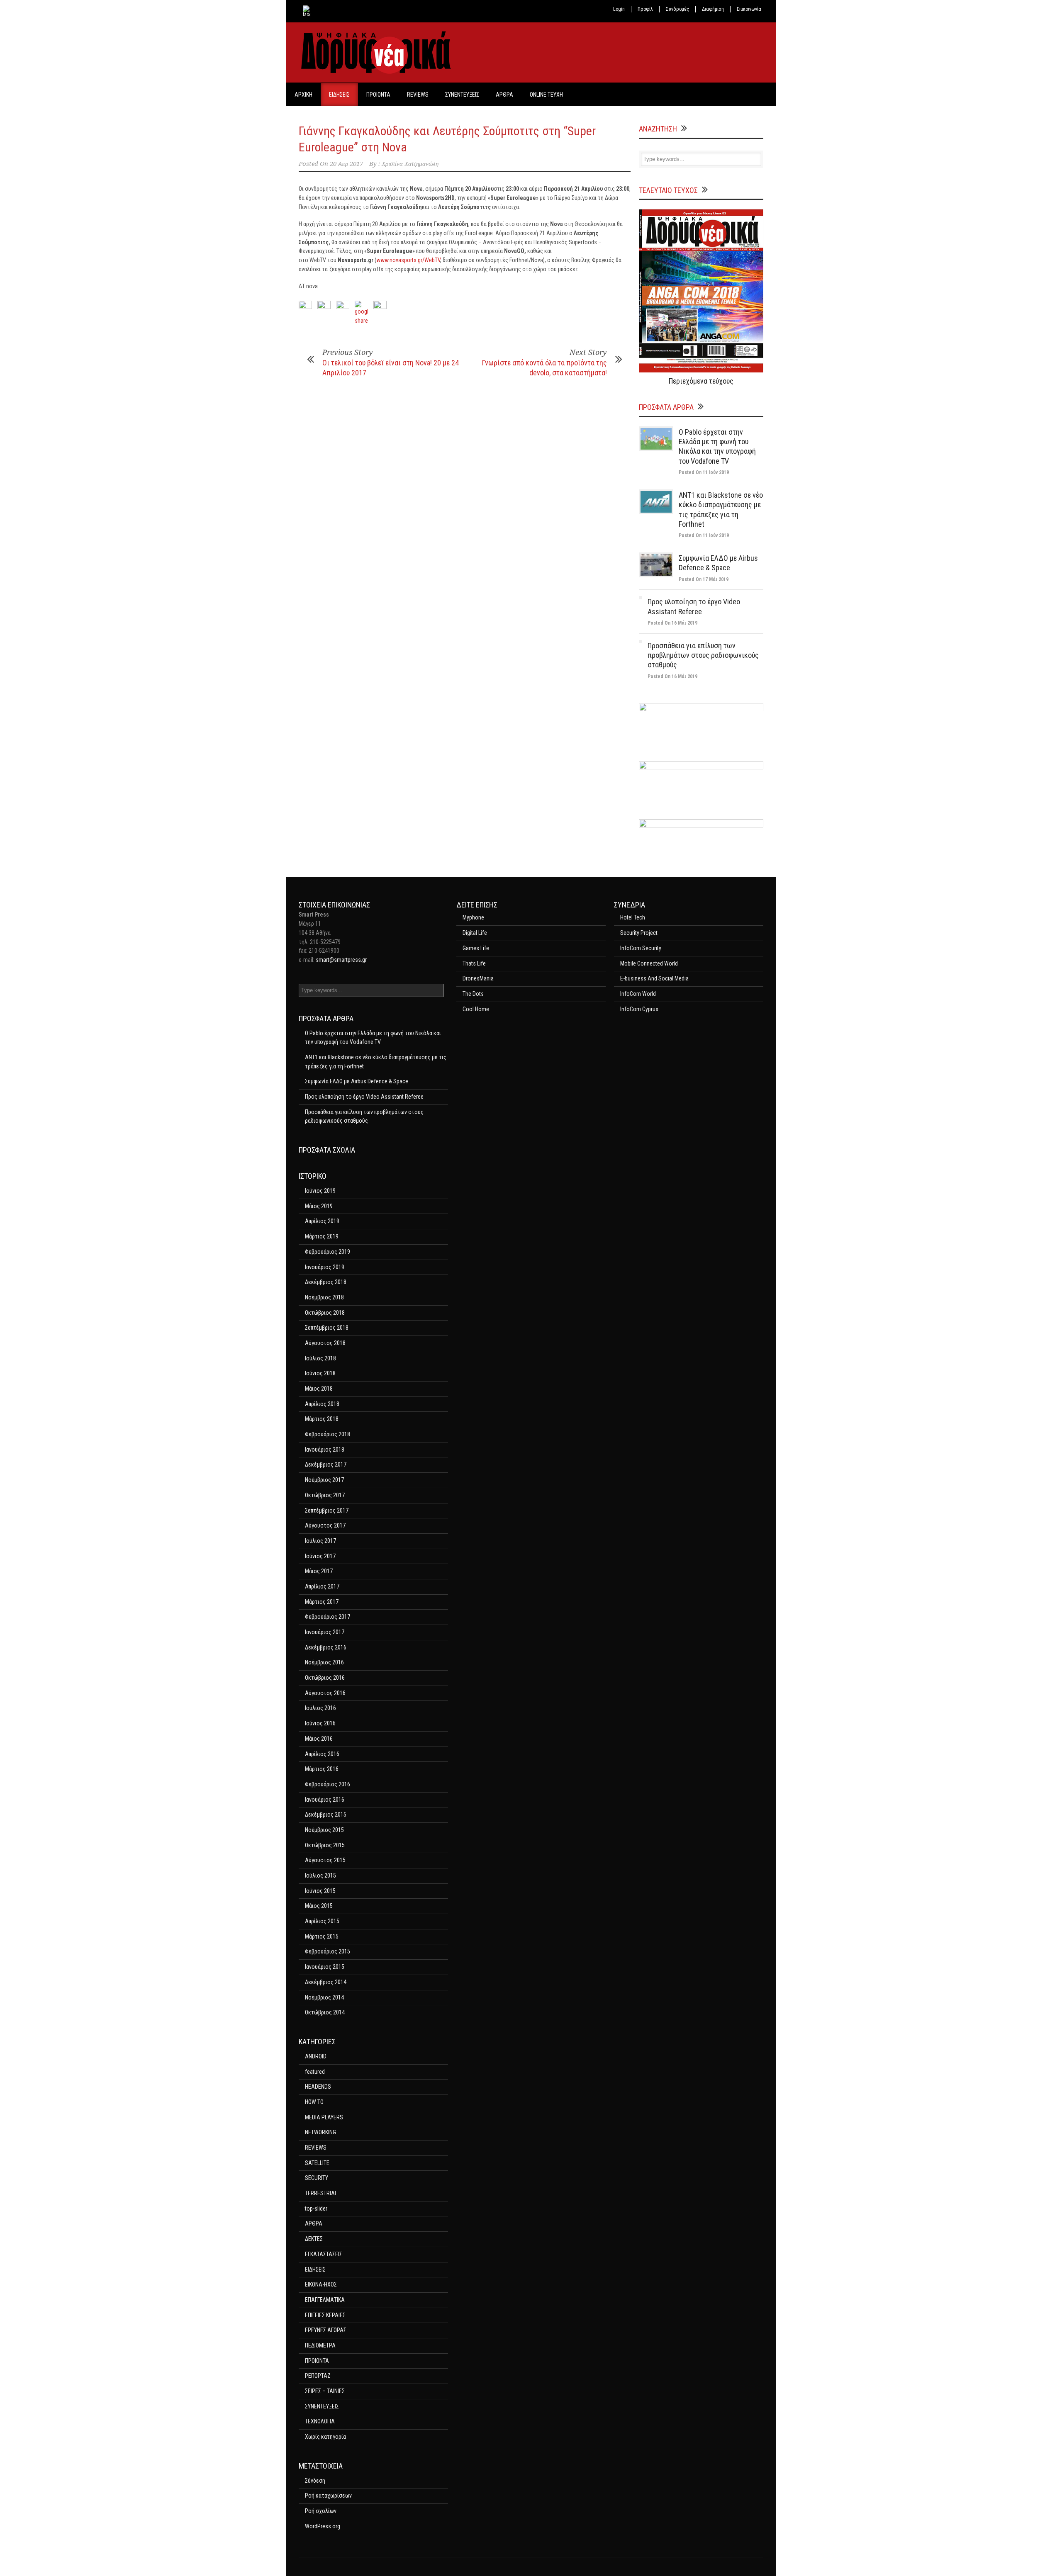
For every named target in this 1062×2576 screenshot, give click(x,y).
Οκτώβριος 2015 (325, 1845)
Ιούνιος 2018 (320, 1373)
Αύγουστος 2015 (325, 1860)
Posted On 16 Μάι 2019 (672, 623)
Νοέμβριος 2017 (324, 1480)
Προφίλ (645, 9)
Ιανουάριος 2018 (325, 1450)
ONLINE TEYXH (546, 95)
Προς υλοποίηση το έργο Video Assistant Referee (364, 1097)
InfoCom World (638, 994)
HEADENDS (318, 2087)
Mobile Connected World (649, 963)
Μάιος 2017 (319, 1571)
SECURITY (317, 2178)
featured (315, 2072)
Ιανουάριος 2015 (325, 1967)
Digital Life (475, 933)
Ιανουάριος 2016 (325, 1800)
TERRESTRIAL (321, 2193)
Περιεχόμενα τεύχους (701, 381)
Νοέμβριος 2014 (324, 1997)
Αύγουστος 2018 (325, 1343)
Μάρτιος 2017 (322, 1602)
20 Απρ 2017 (346, 164)
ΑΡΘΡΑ (504, 95)
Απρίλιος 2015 (322, 1921)
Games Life (476, 948)
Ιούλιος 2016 (320, 1708)
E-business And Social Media (654, 978)
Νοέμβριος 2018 (324, 1297)
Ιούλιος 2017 (320, 1541)
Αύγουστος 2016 (325, 1693)
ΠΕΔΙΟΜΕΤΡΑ (320, 2345)
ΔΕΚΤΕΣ (314, 2239)
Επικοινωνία (749, 9)
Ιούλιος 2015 (320, 1875)
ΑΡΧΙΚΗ (303, 95)
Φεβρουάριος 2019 (328, 1252)
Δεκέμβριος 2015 (326, 1815)
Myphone (473, 917)
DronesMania (478, 978)
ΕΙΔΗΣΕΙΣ (339, 95)
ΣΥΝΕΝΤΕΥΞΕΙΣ (462, 95)
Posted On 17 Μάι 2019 (704, 579)
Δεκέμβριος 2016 (326, 1647)
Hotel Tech (633, 917)
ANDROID (316, 2056)
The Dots (473, 994)
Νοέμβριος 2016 (324, 1662)
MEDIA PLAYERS (324, 2117)
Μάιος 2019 (319, 1206)
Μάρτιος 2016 (322, 1769)
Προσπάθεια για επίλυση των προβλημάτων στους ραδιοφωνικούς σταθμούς (703, 655)
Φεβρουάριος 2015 (328, 1951)
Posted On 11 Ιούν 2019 (704, 472)
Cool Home (476, 1009)
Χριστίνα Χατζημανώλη (410, 164)
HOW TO (314, 2102)
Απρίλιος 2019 (322, 1221)
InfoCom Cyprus (639, 1009)
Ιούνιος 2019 (320, 1191)
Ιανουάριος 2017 (325, 1632)
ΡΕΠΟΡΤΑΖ (318, 2376)
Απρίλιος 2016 (322, 1754)
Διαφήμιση (713, 9)
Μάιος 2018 (319, 1389)
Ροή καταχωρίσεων (328, 2496)
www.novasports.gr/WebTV (408, 260)
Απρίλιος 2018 (322, 1404)
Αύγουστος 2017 (325, 1525)
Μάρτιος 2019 (322, 1236)
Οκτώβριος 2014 (325, 2012)
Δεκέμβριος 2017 (326, 1464)
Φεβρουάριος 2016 (328, 1784)
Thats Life (474, 963)
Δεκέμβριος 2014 (326, 1982)
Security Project (639, 933)
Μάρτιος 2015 (322, 1936)
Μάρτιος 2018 (322, 1419)
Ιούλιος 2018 (320, 1358)
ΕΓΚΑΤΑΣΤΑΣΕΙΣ (324, 2254)
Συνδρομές (677, 9)
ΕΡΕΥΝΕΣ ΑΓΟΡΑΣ (326, 2330)
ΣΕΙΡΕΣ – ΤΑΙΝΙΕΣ (325, 2391)
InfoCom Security (641, 948)
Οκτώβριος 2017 (325, 1495)
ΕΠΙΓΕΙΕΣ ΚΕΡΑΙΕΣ (325, 2315)
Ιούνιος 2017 (320, 1556)
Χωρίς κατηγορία (325, 2437)
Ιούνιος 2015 (320, 1891)
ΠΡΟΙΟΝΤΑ (378, 95)
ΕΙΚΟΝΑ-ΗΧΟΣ (321, 2284)
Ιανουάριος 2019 (325, 1267)
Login (619, 9)
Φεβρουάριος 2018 (328, 1434)
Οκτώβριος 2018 (325, 1313)
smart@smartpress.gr (341, 960)
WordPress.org (323, 2526)
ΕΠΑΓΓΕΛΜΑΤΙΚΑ (325, 2300)
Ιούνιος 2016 (320, 1723)
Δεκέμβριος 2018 (326, 1282)
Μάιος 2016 (319, 1739)
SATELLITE (317, 2163)
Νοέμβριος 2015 (324, 1830)
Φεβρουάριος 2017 (328, 1617)
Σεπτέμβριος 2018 (327, 1328)
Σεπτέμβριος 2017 (327, 1511)
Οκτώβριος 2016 (325, 1678)
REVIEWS (418, 95)
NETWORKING (320, 2132)
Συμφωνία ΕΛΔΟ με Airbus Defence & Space (357, 1081)
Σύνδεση (315, 2481)
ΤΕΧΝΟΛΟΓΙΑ (320, 2421)
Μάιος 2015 (319, 1906)
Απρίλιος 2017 (322, 1586)
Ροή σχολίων (321, 2511)
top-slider (316, 2209)
